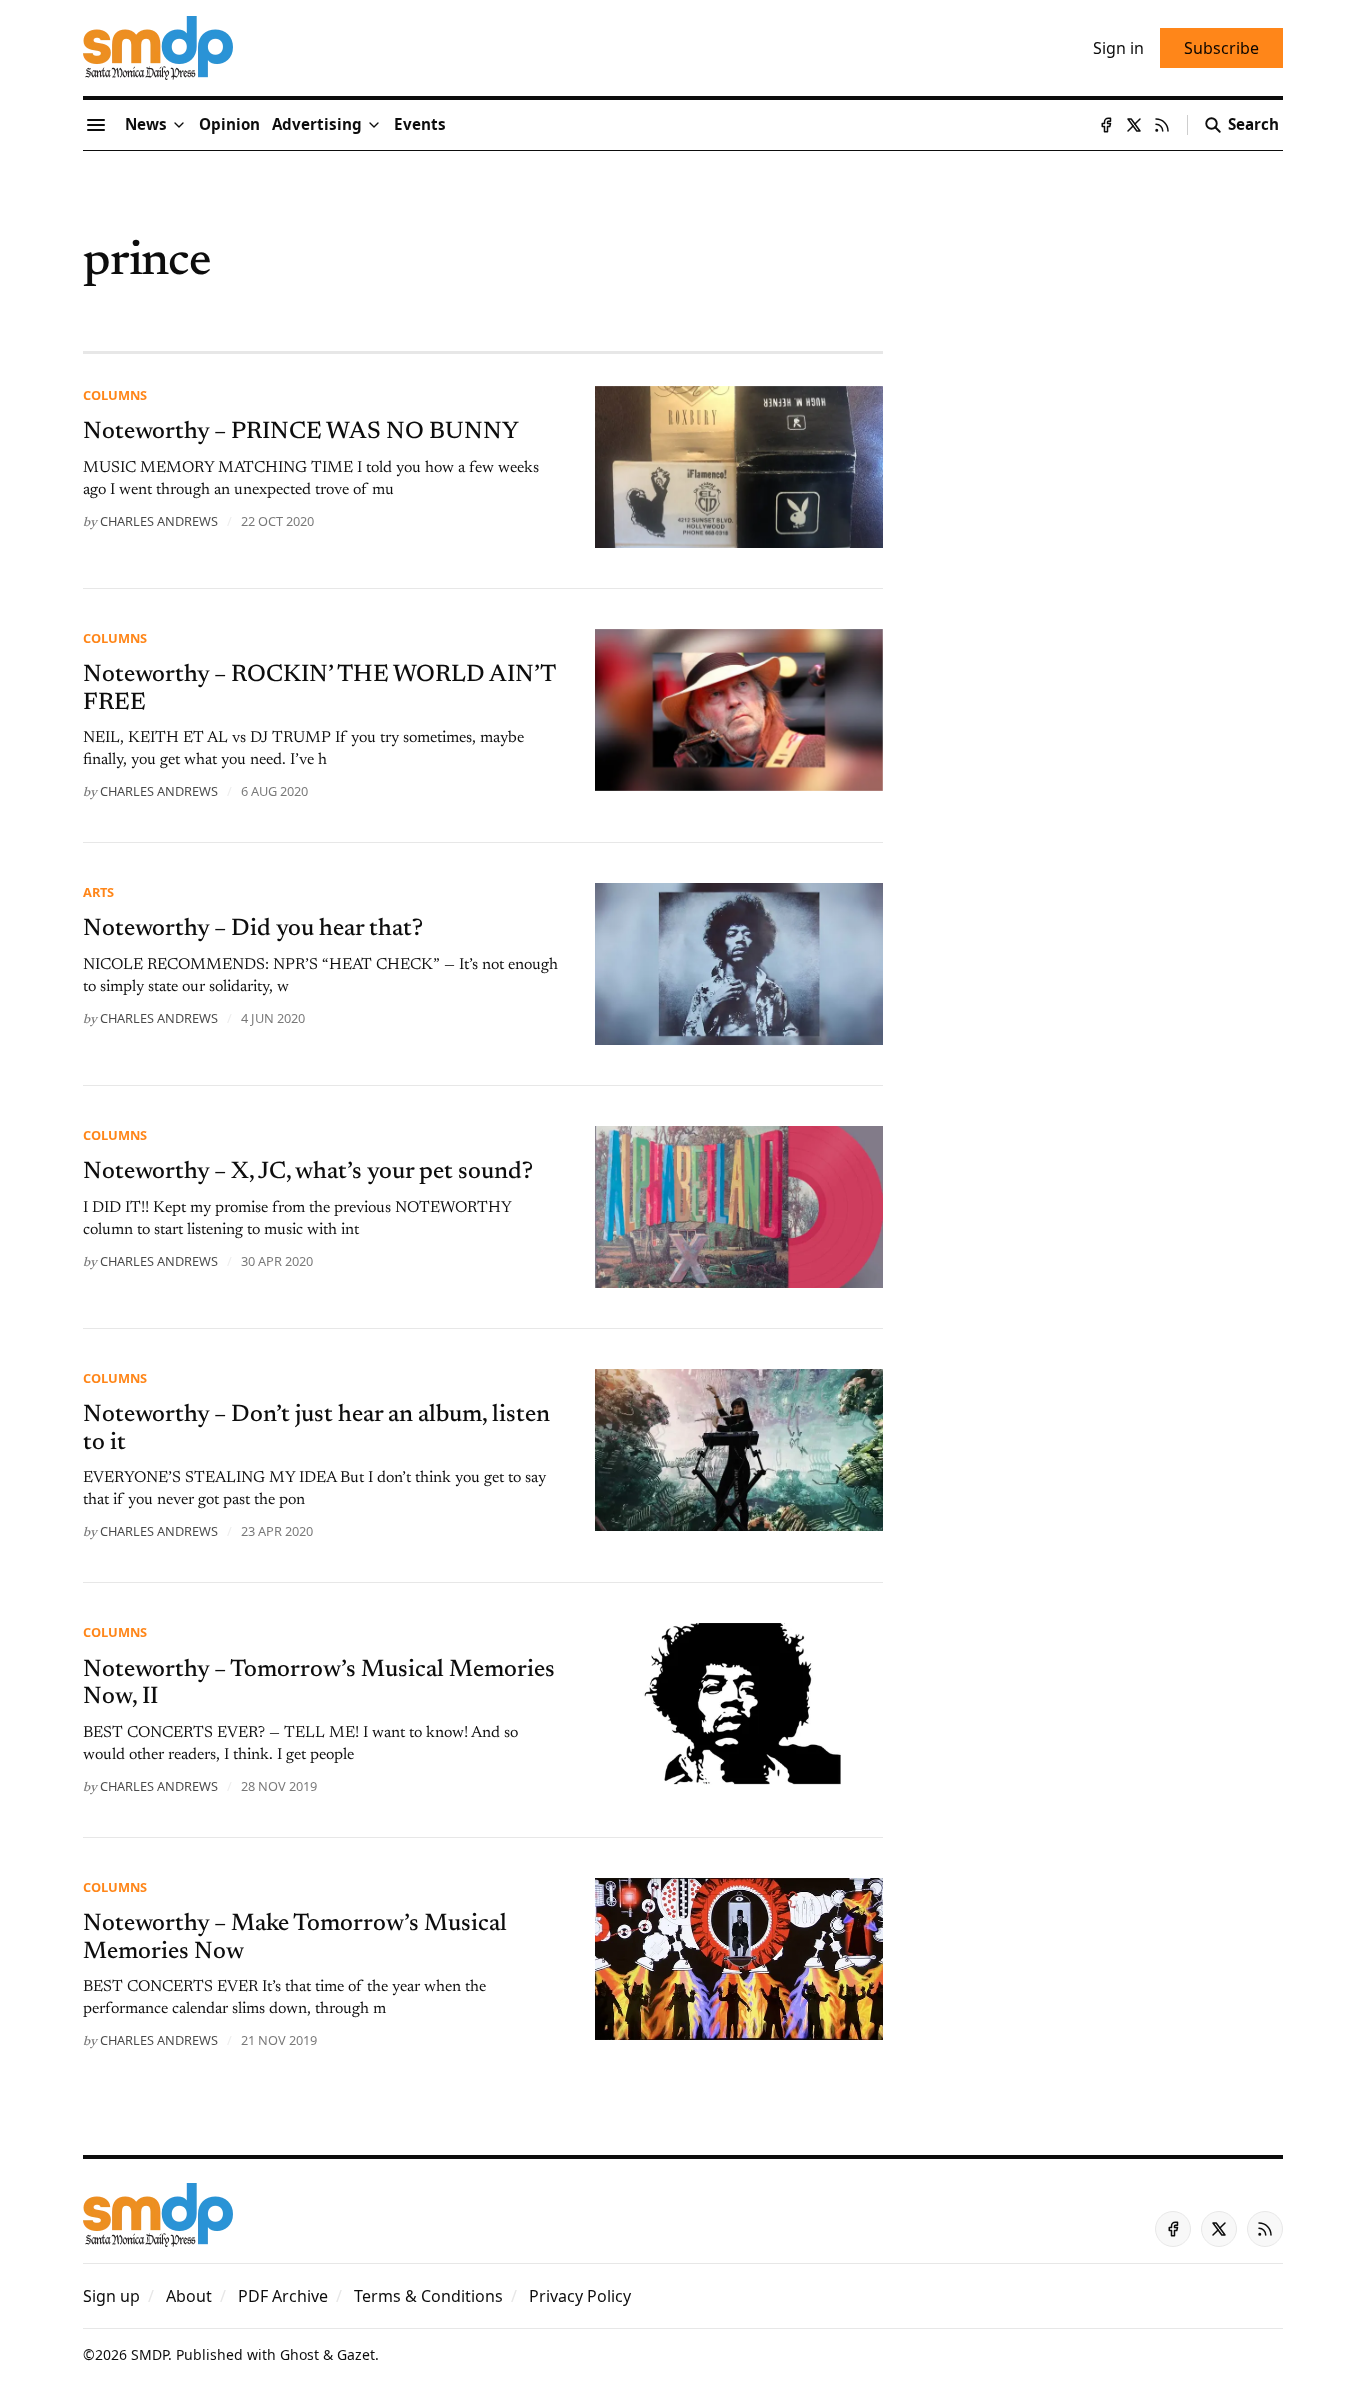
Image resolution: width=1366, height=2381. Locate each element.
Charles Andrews (159, 521)
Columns (115, 395)
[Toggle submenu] (179, 125)
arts (98, 892)
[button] (317, 125)
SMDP (149, 2354)
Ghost (299, 2354)
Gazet (356, 2354)
